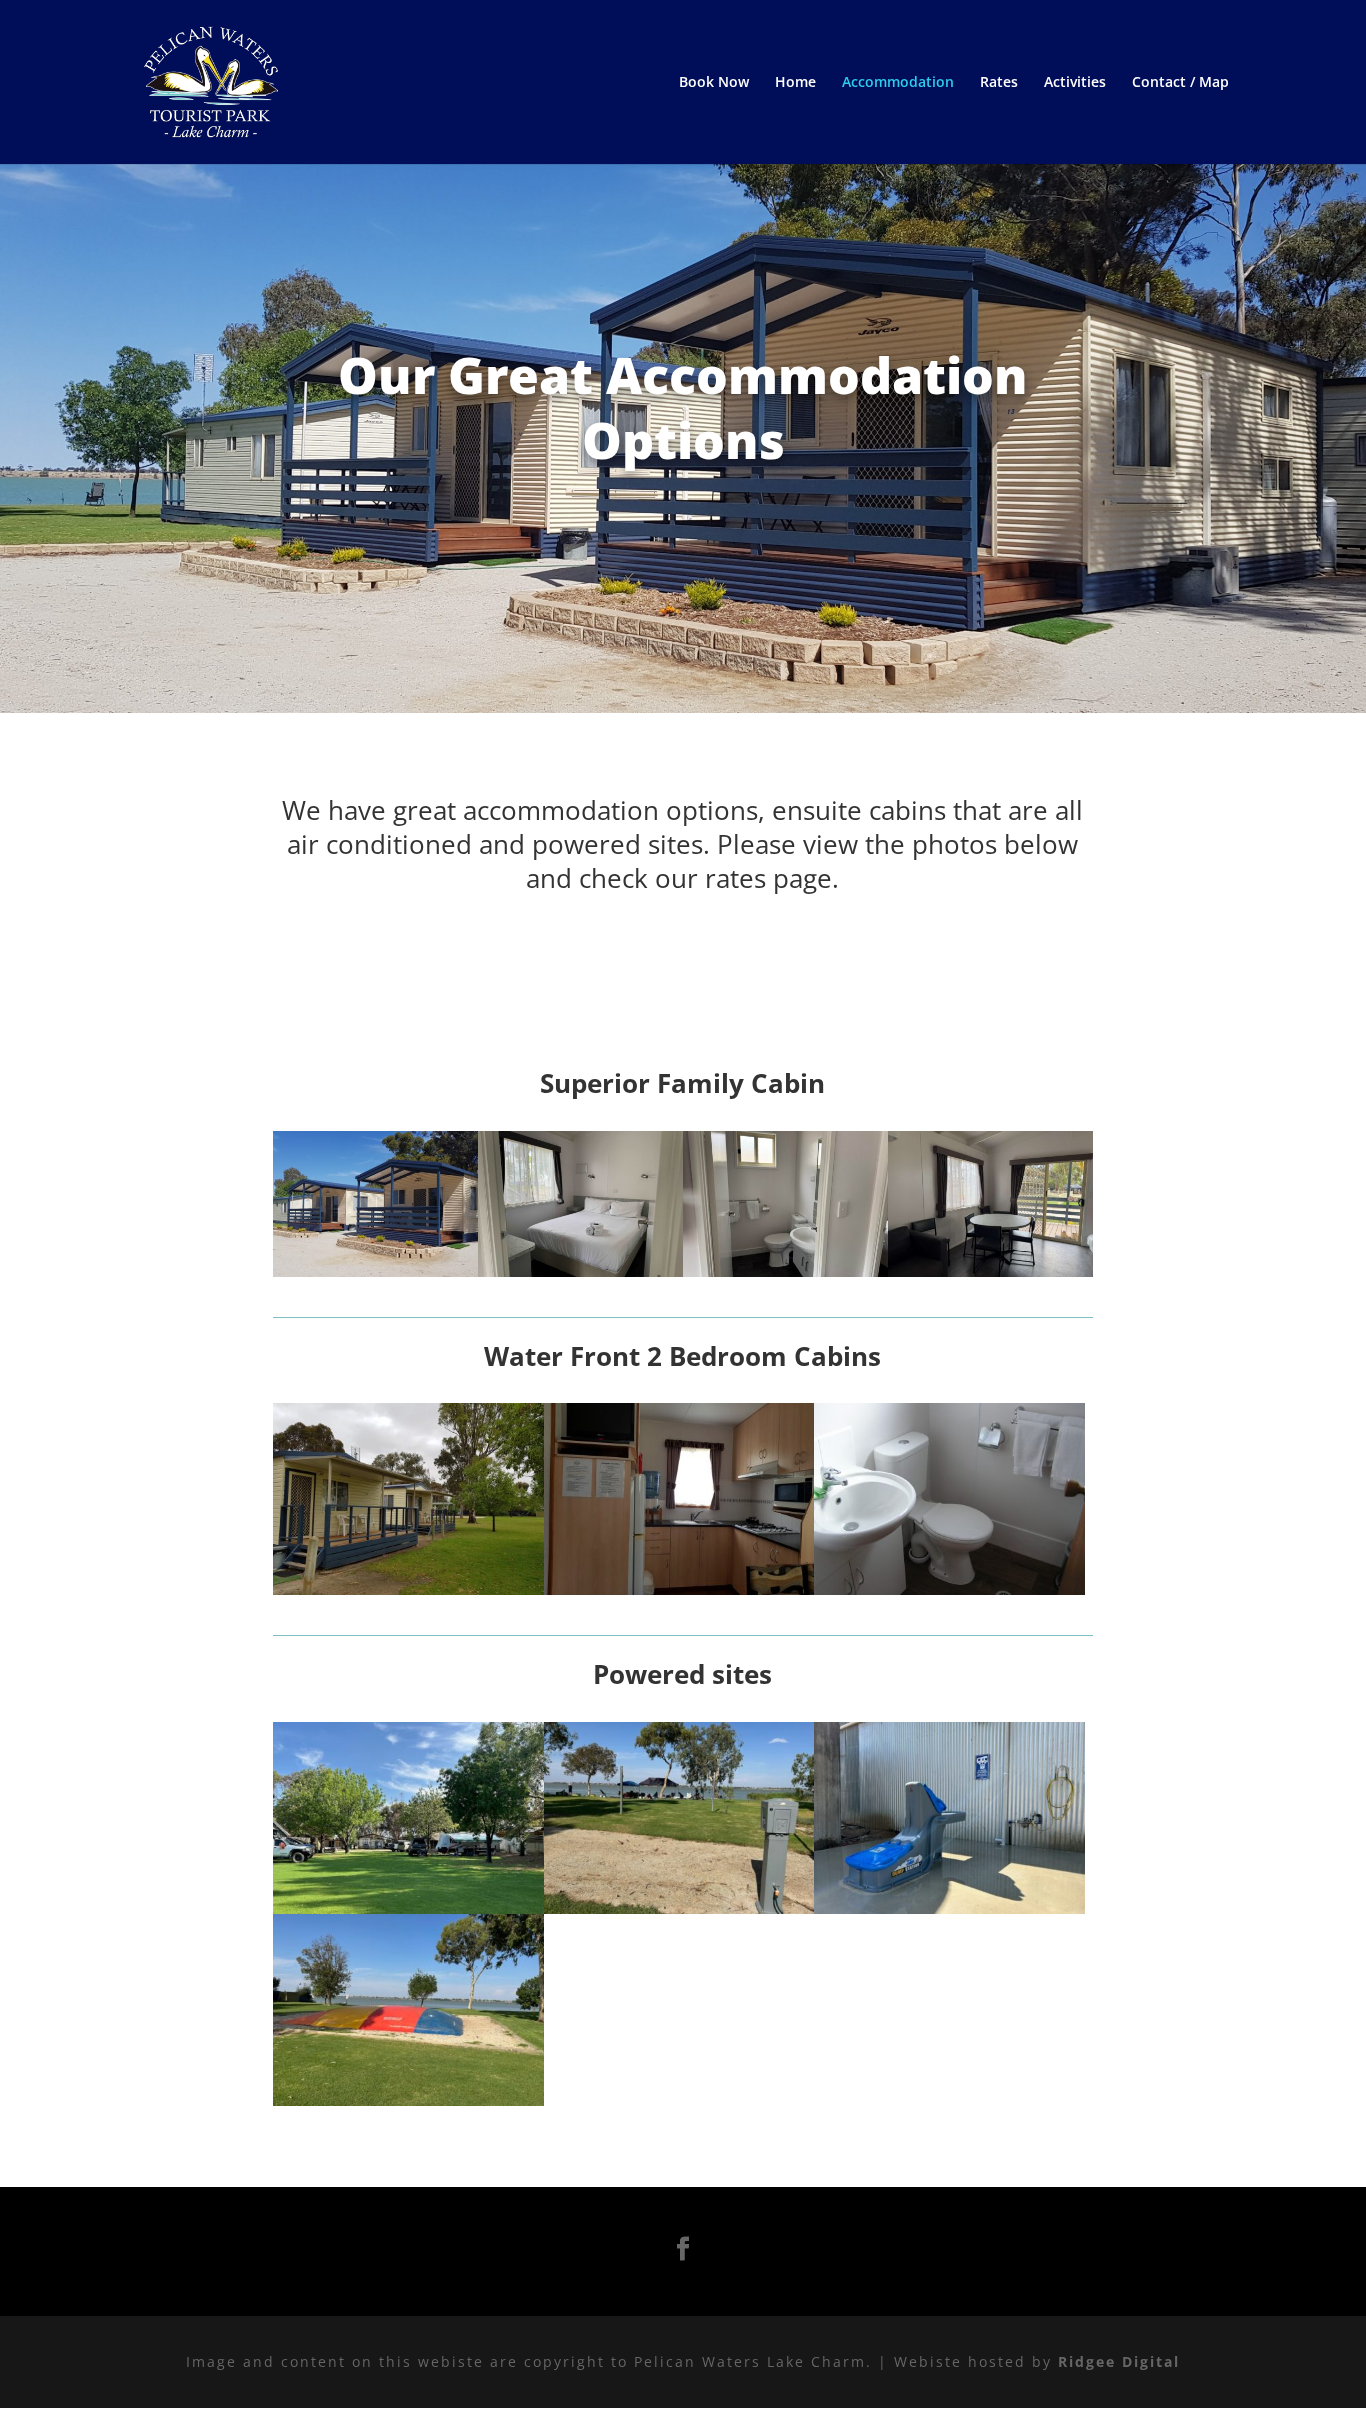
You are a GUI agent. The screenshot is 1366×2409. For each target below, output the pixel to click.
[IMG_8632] (990, 1271)
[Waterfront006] (949, 1589)
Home (795, 83)
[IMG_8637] (580, 1271)
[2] (375, 1271)
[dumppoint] (949, 1908)
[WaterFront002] (408, 1589)
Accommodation (898, 83)
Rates (999, 83)
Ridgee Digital (1119, 2361)
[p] (408, 1908)
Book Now (714, 83)
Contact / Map (1180, 83)
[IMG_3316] (408, 2100)
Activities (1075, 83)
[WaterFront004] (679, 1589)
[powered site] (679, 1908)
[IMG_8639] (785, 1271)
